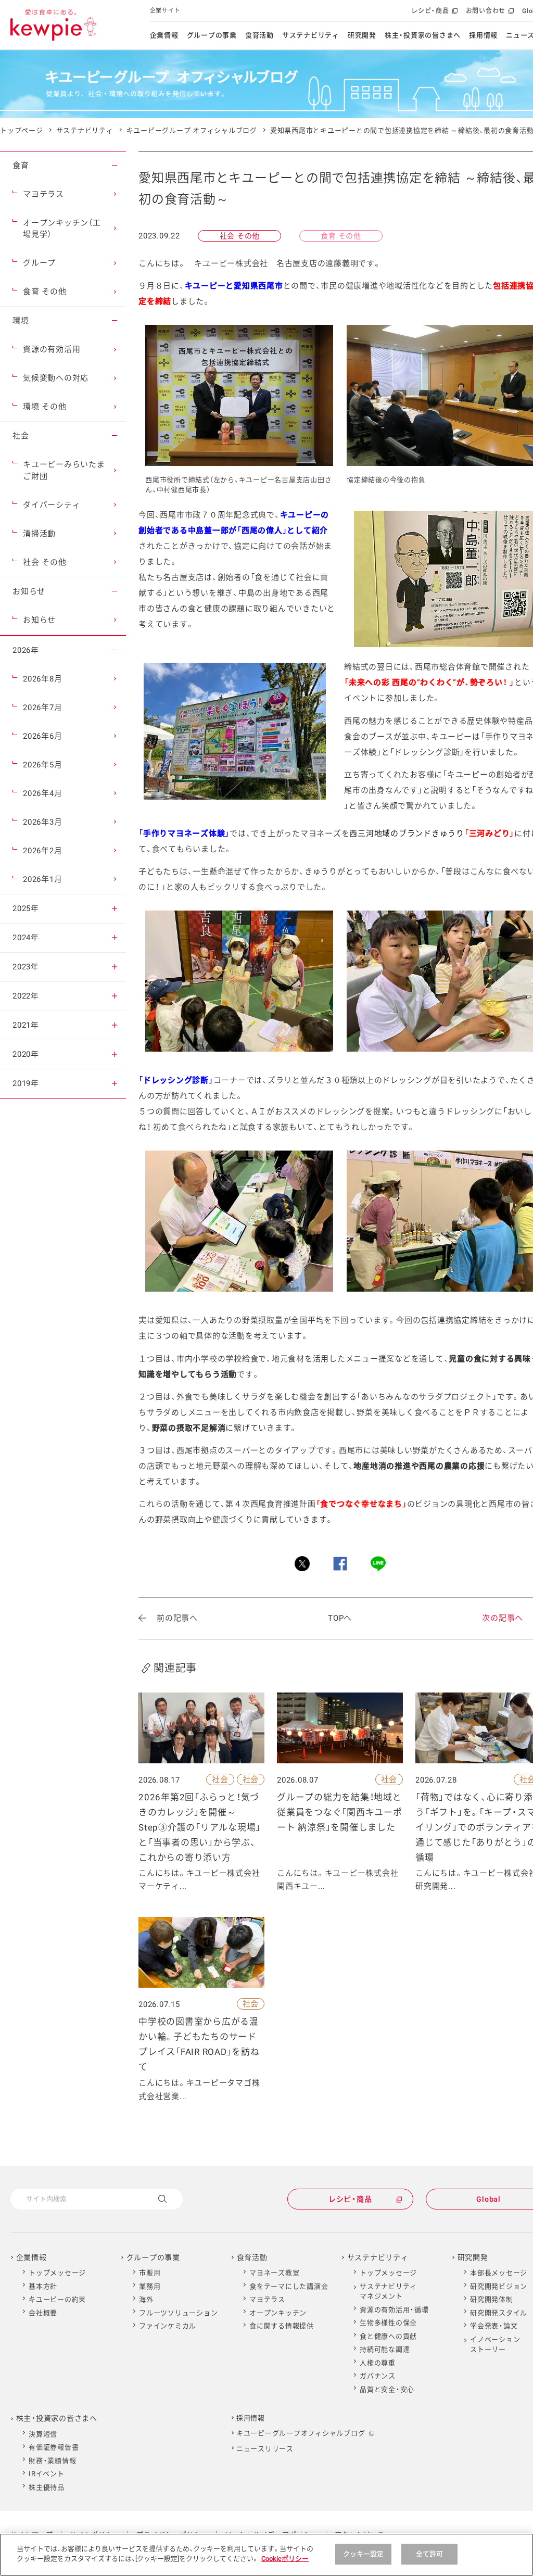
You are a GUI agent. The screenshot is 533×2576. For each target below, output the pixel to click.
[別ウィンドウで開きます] (302, 1564)
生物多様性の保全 (388, 2323)
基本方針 (43, 2286)
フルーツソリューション (178, 2313)
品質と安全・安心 (387, 2389)
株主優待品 (47, 2487)
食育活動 (259, 35)
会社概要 (43, 2313)
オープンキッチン (278, 2313)
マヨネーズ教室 (274, 2273)
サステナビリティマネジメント (388, 2291)
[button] (115, 166)
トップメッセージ (57, 2273)
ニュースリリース (265, 2449)
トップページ (22, 130)
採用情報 (483, 35)
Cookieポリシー (285, 2559)
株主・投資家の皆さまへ (423, 35)
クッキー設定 (364, 2554)
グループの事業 (212, 35)
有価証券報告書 (54, 2447)
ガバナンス (378, 2376)
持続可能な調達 (385, 2349)
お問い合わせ (489, 14)
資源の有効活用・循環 (394, 2310)
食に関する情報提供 (282, 2326)
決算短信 (43, 2434)
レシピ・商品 (433, 14)
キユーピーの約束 (57, 2299)
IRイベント (47, 2474)
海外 (146, 2299)
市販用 (150, 2273)
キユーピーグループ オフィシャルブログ (192, 130)
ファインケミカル (168, 2326)
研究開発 (362, 35)
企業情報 (164, 35)
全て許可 (430, 2554)
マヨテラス (267, 2299)
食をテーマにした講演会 (289, 2286)
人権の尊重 (378, 2363)
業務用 (150, 2286)
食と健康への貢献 (388, 2336)
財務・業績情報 (52, 2461)
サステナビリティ (311, 35)
